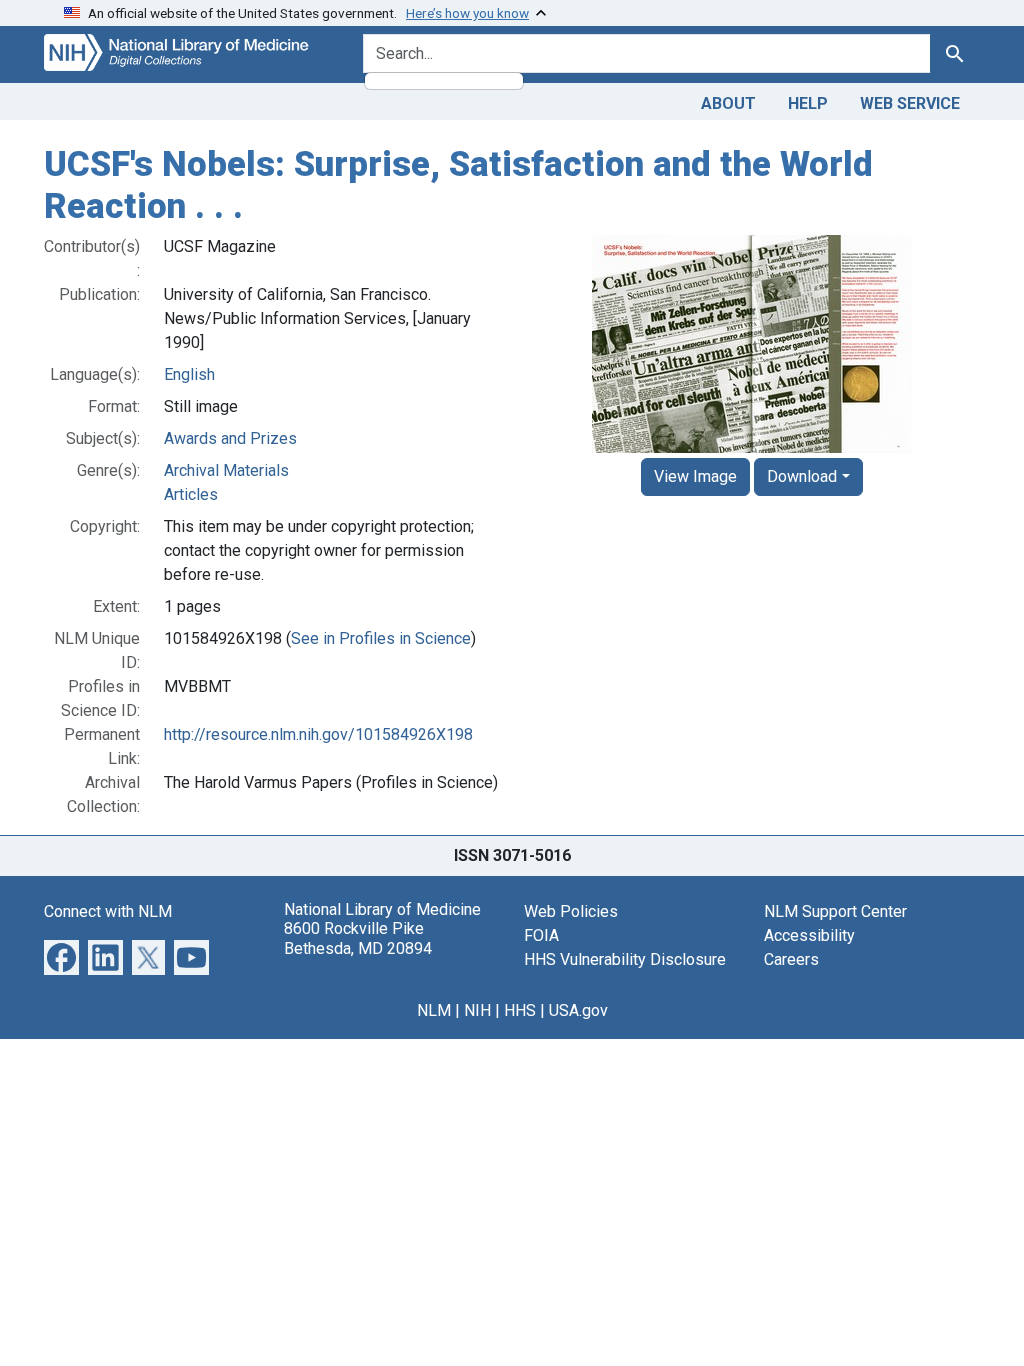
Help (808, 103)
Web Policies (571, 911)
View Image (695, 476)
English (189, 374)
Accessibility (809, 935)
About (728, 103)
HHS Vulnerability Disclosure (625, 959)
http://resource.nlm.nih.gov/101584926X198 (318, 734)
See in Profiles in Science (381, 638)
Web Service (910, 103)
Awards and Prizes (230, 438)
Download (802, 476)
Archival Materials (226, 470)
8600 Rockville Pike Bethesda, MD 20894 (358, 938)
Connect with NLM (108, 911)
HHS (520, 1010)
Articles (191, 494)
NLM (434, 1010)
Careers (791, 959)
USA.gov (578, 1010)
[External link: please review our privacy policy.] (61, 956)
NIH (477, 1010)
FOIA (541, 935)
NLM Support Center (835, 911)
